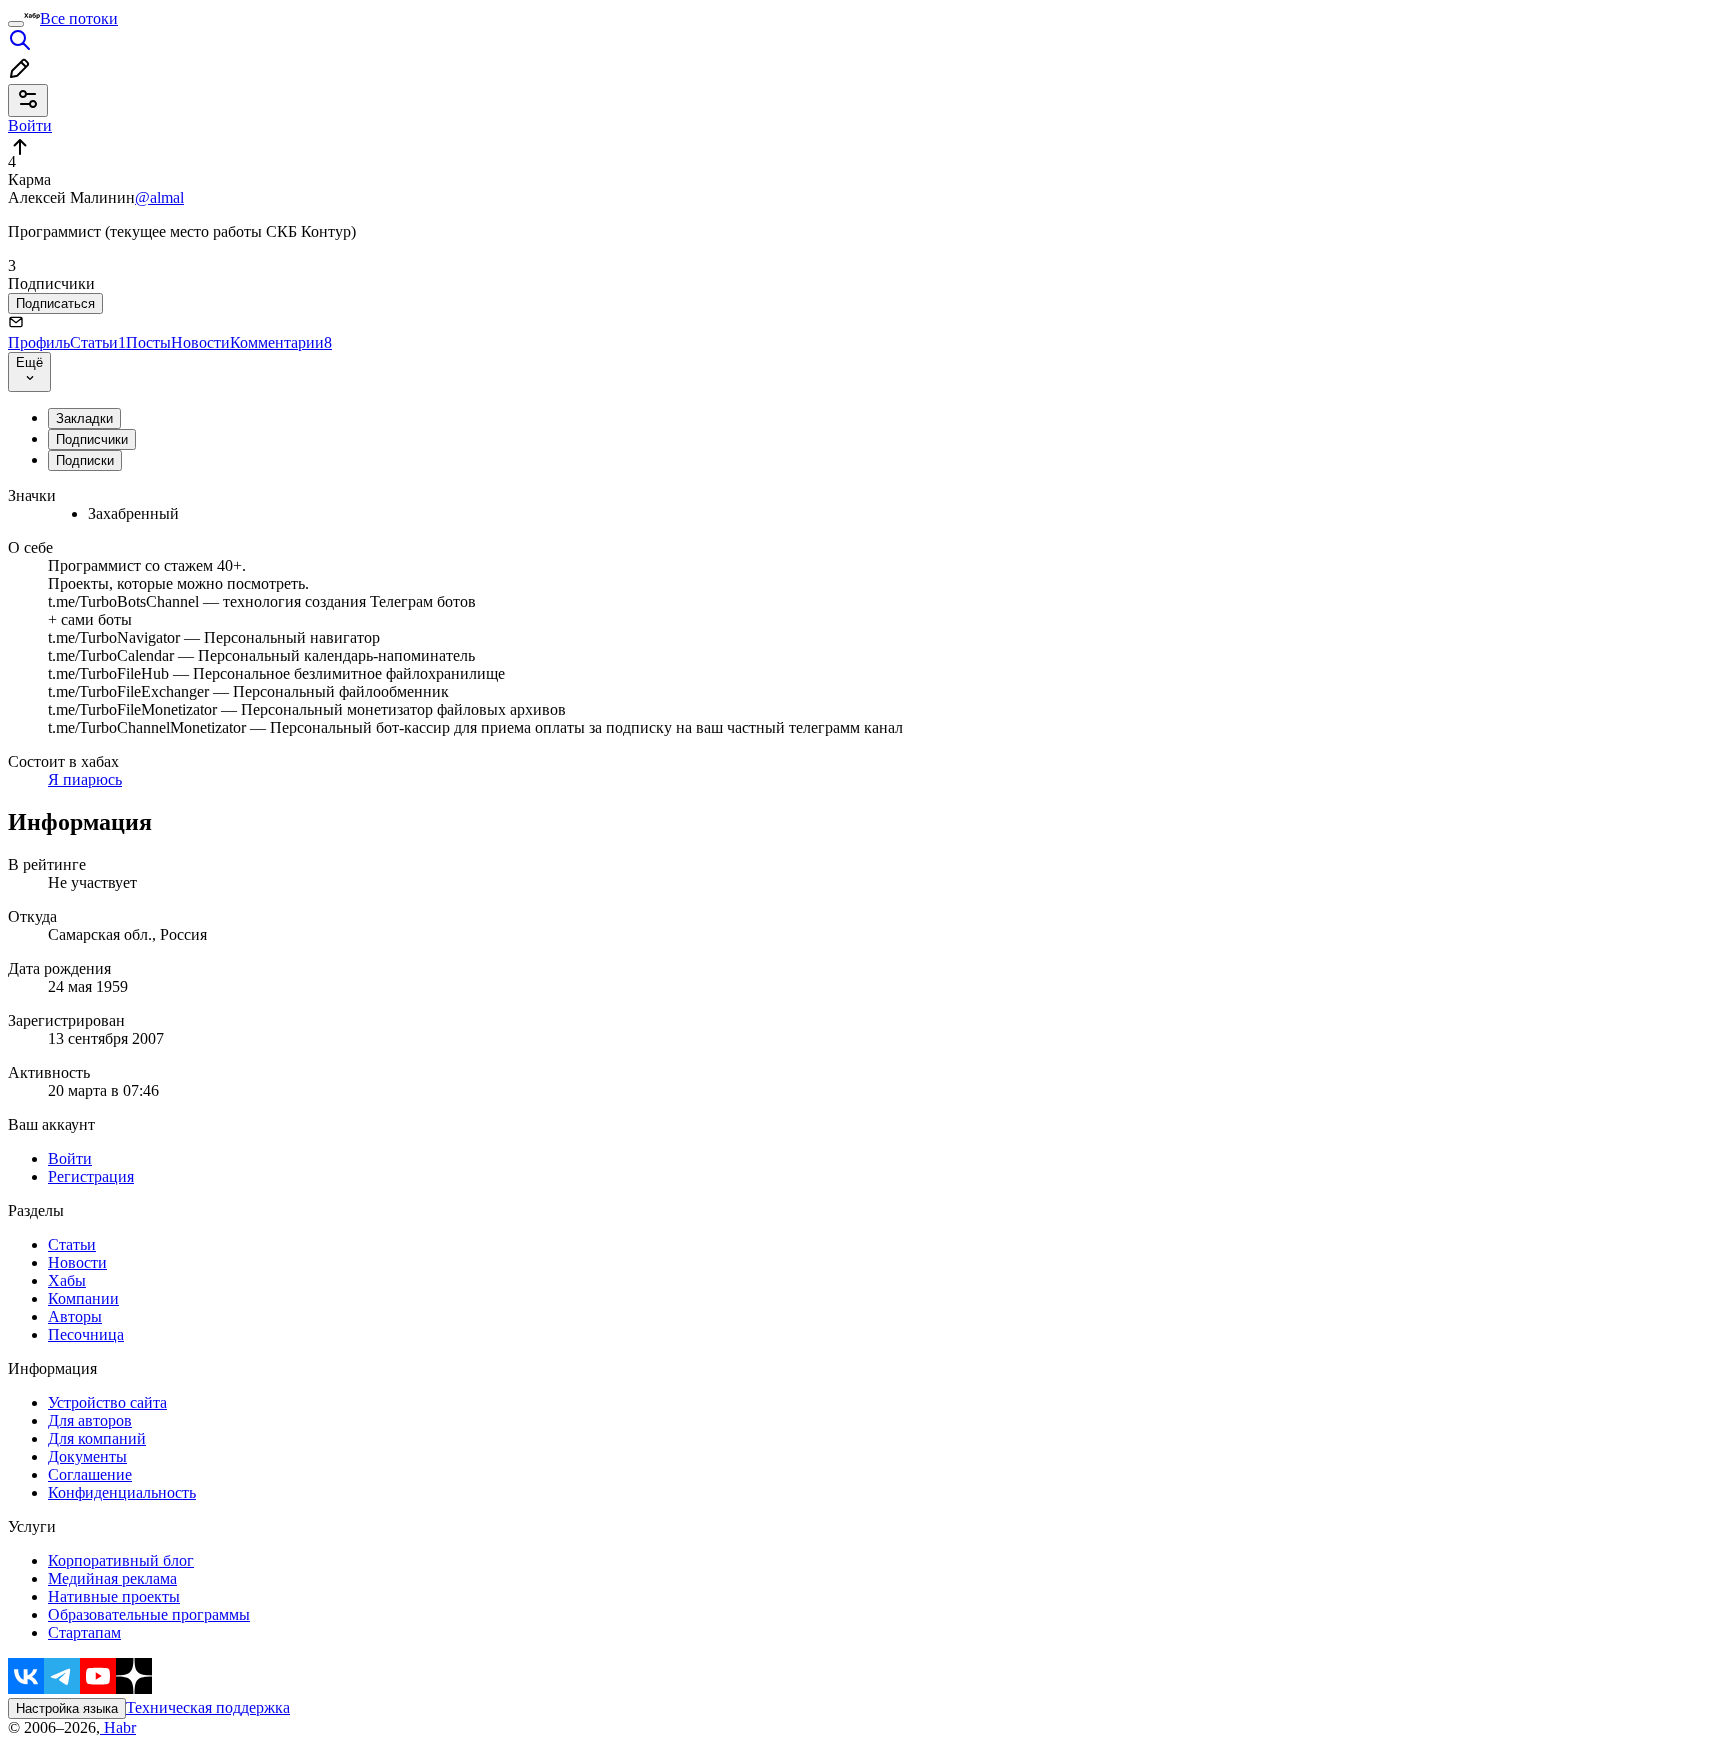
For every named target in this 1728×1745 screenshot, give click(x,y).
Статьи (98, 342)
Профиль (39, 342)
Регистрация (91, 1176)
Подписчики (92, 439)
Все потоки (79, 18)
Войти (70, 1158)
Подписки (85, 460)
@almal (159, 197)
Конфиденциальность (122, 1492)
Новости (200, 342)
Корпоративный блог (121, 1560)
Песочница (86, 1334)
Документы (87, 1456)
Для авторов (90, 1420)
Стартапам (84, 1632)
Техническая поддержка (208, 1707)
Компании (83, 1298)
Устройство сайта (107, 1402)
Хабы (67, 1280)
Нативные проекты (114, 1596)
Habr (118, 1727)
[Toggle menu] (16, 24)
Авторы (75, 1316)
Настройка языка (67, 1708)
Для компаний (97, 1438)
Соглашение (90, 1474)
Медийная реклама (112, 1578)
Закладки (84, 418)
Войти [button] (30, 125)
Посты (148, 342)
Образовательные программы (149, 1614)
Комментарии (281, 342)
